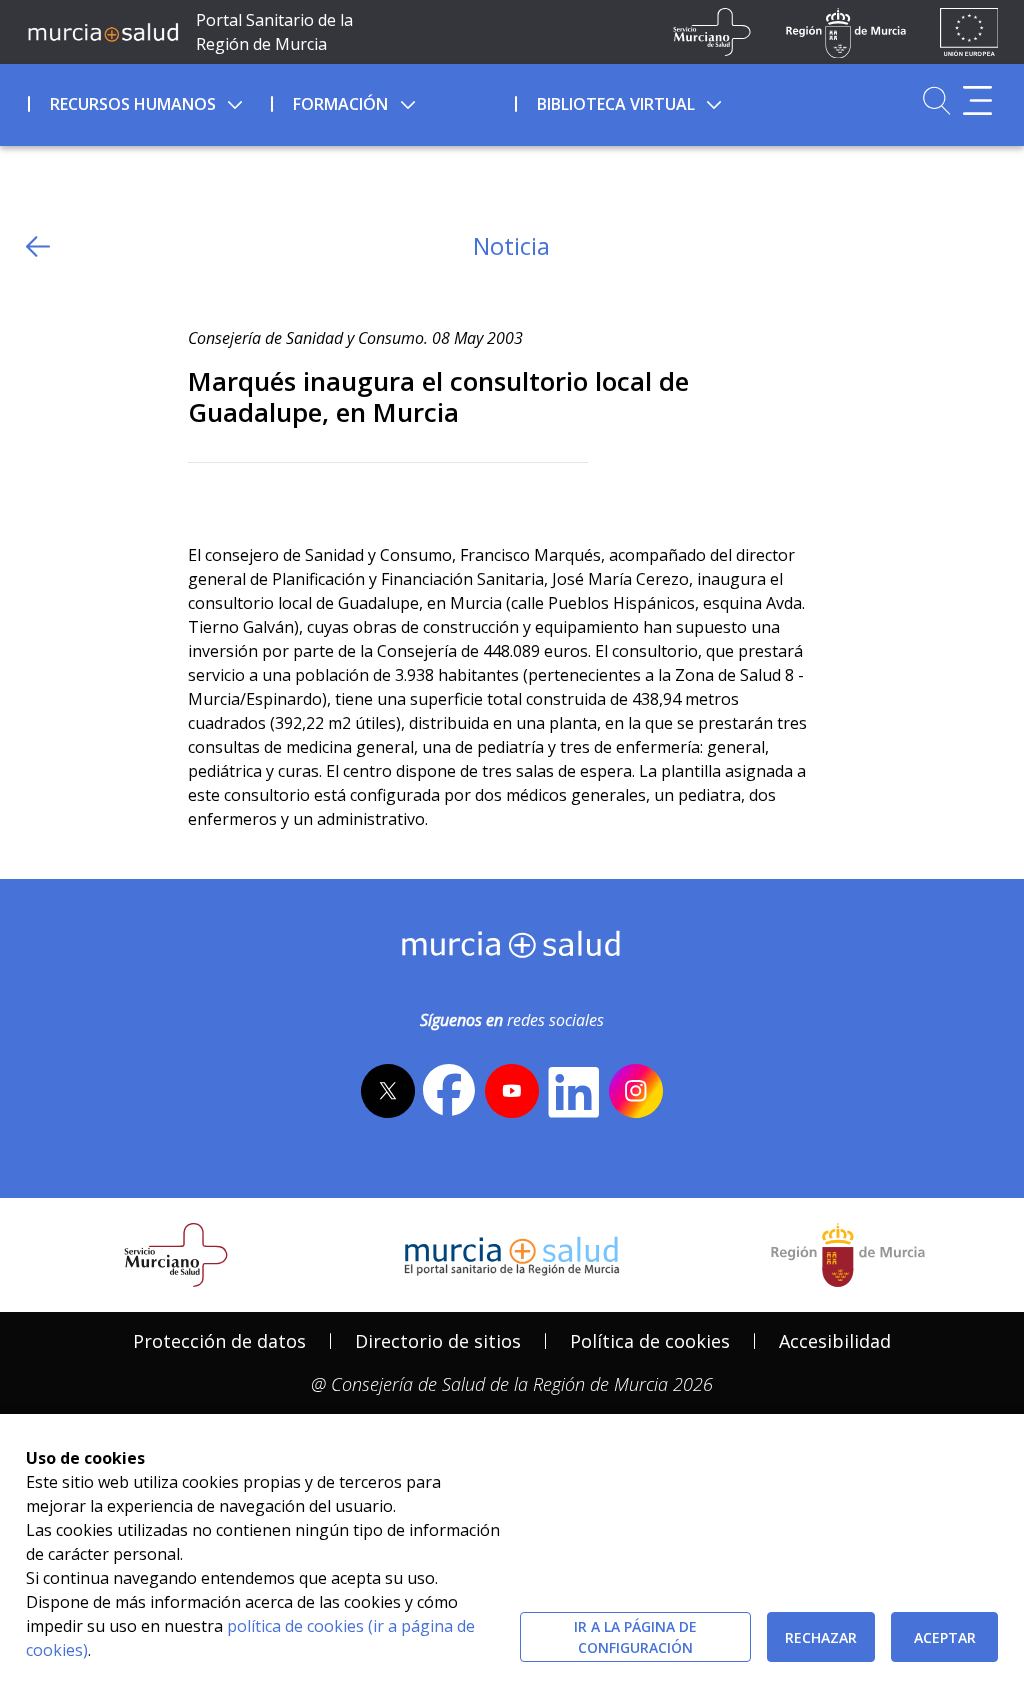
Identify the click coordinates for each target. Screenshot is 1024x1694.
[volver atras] (38, 246)
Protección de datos (219, 1341)
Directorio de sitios (438, 1341)
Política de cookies (650, 1341)
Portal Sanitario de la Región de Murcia (274, 32)
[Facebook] (242, 495)
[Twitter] (203, 495)
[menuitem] (148, 101)
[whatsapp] (280, 495)
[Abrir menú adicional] (977, 100)
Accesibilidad (835, 1341)
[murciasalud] (511, 949)
